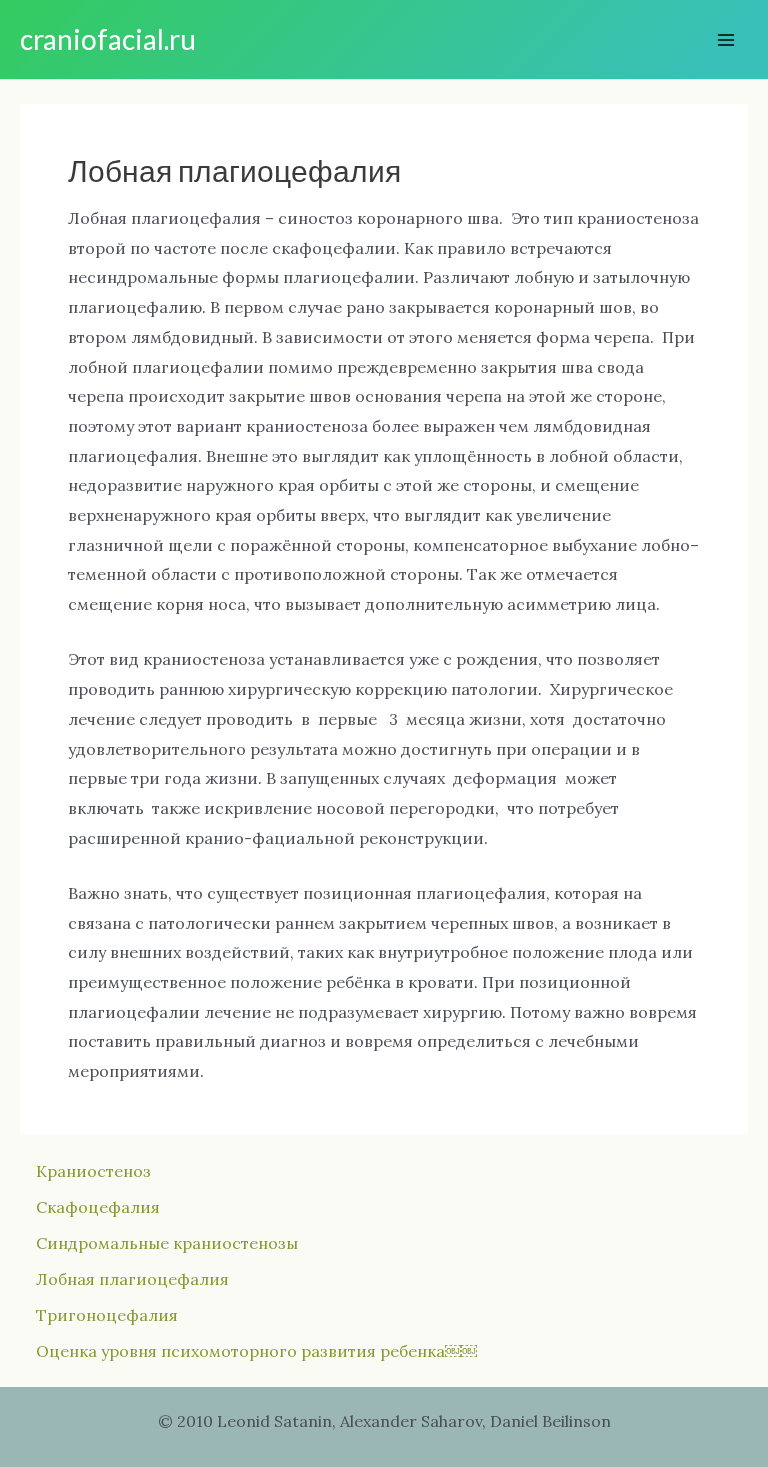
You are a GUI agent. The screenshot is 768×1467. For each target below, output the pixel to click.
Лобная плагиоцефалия (132, 1279)
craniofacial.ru (108, 39)
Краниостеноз (93, 1171)
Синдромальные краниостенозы (167, 1243)
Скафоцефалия (98, 1207)
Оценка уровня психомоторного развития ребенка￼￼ (256, 1351)
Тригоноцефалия (107, 1315)
